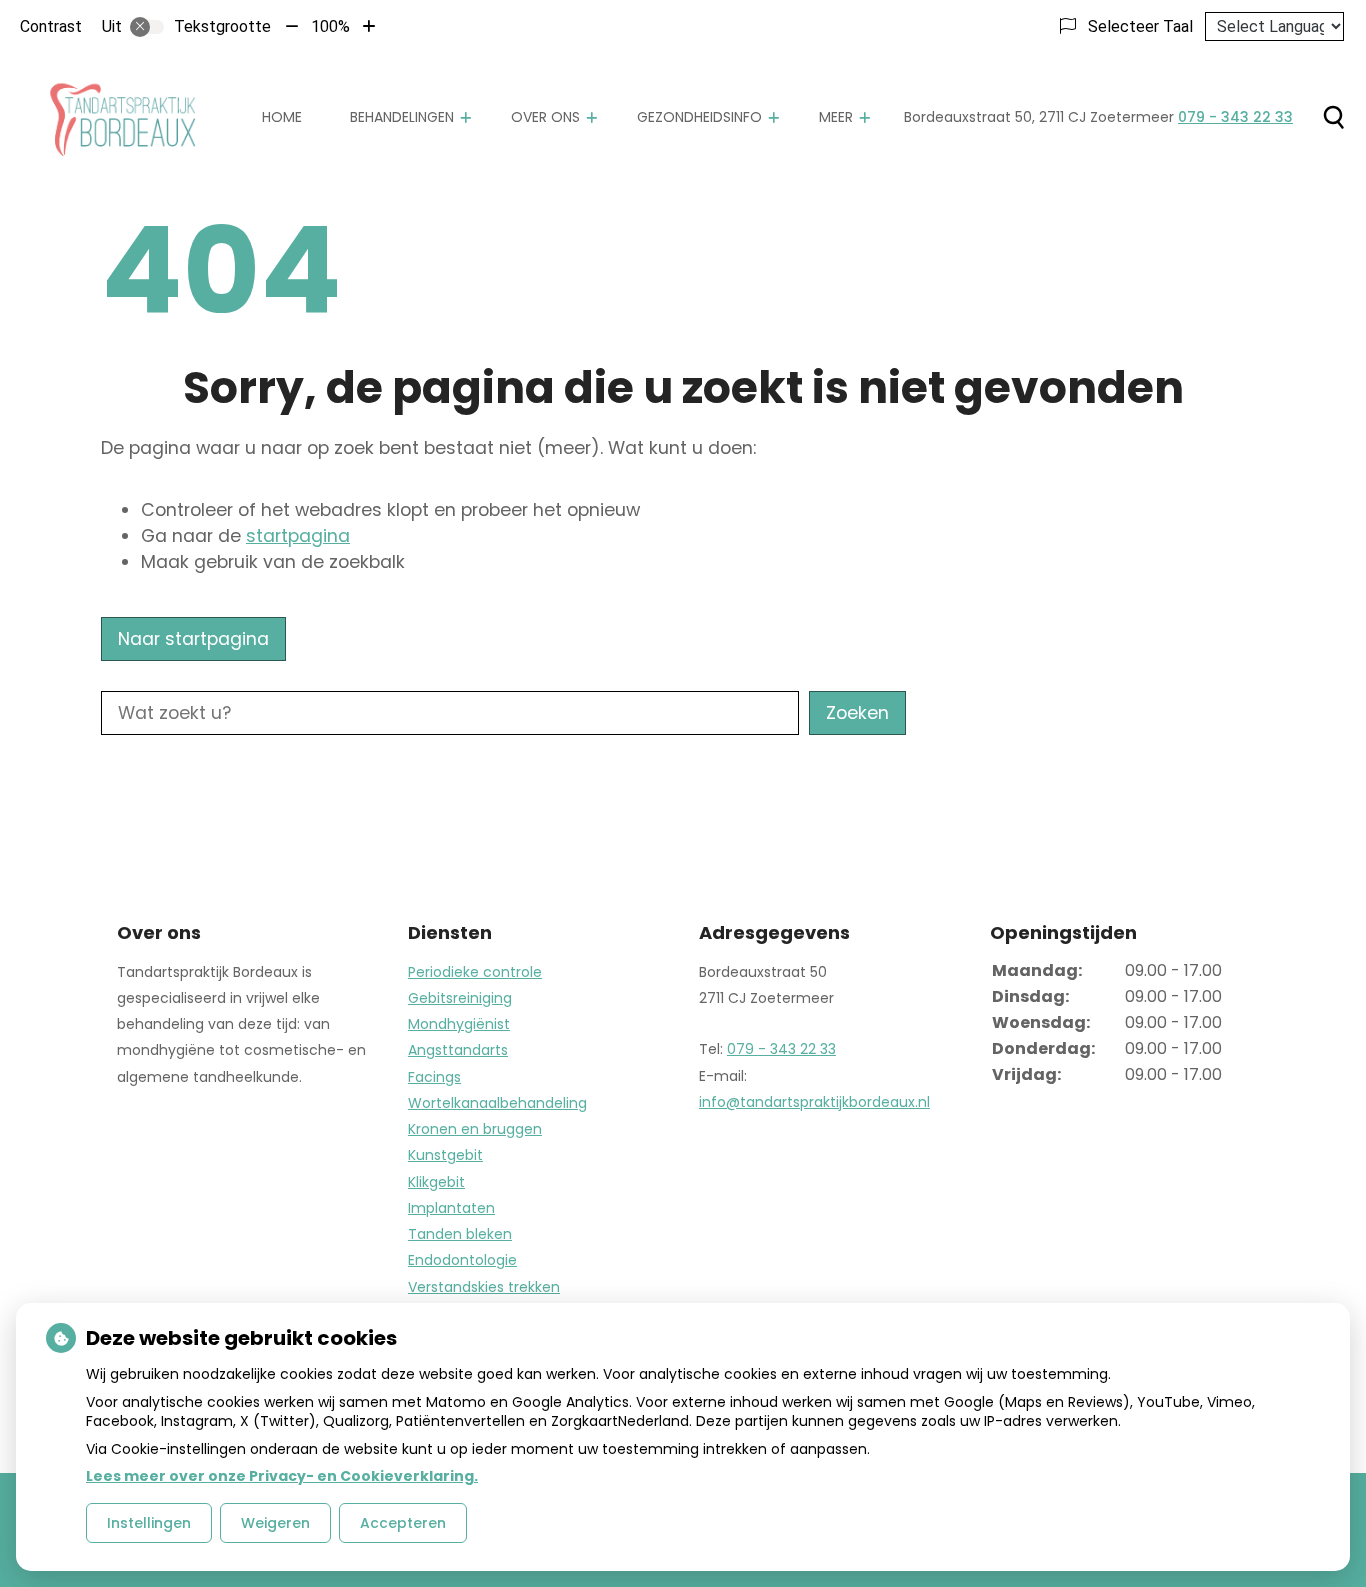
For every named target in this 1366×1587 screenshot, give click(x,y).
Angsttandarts (458, 1050)
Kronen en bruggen (475, 1129)
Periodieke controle (475, 972)
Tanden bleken (460, 1234)
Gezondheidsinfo (699, 117)
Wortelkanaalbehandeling (497, 1103)
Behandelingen (402, 117)
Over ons (545, 117)
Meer (836, 117)
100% (330, 26)
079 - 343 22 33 (781, 1049)
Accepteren (403, 1523)
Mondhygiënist (459, 1024)
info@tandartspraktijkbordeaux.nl (814, 1102)
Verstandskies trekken (484, 1287)
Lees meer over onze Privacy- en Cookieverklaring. (282, 1476)
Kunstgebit (445, 1155)
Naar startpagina (193, 639)
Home (282, 117)
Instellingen (149, 1523)
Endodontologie (462, 1260)
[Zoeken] (1333, 117)
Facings (434, 1077)
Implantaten (451, 1208)
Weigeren (275, 1523)
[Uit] (147, 27)
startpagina (298, 536)
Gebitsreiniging (460, 998)
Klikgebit (436, 1182)
